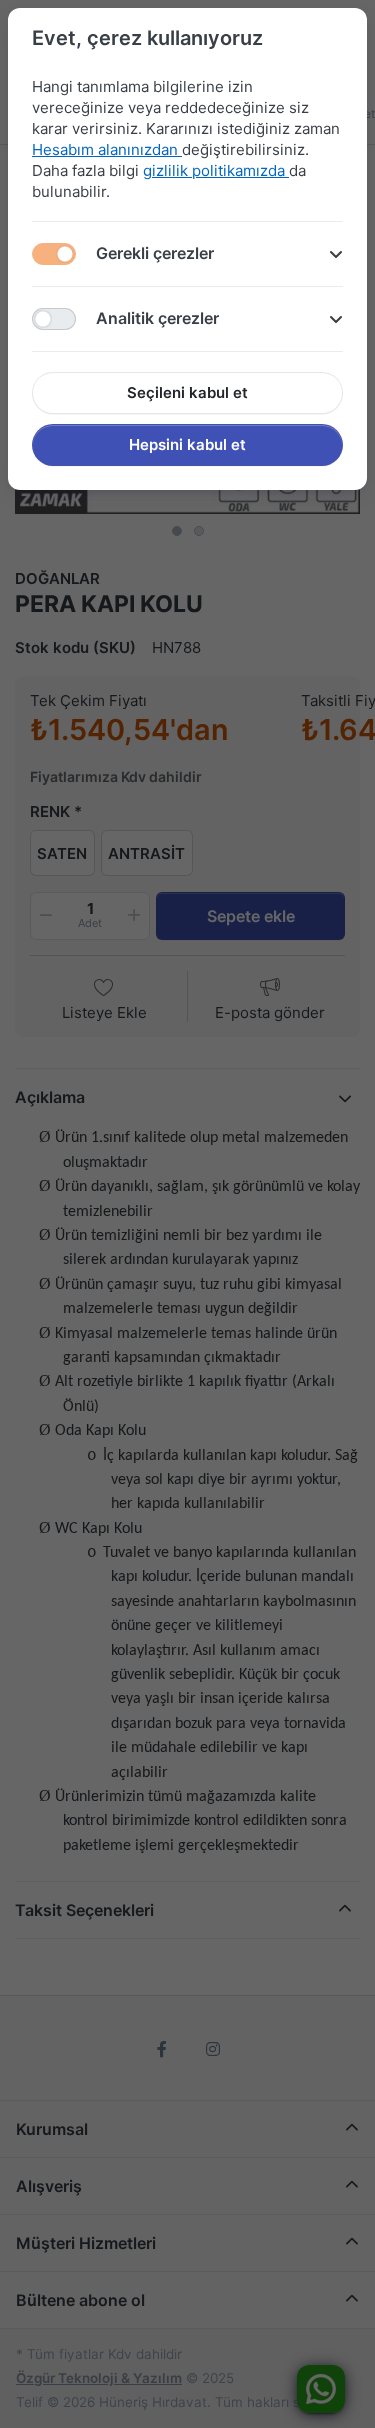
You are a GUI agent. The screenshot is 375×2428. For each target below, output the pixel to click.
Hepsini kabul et (187, 444)
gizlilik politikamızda (216, 170)
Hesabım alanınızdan (107, 149)
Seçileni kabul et (187, 392)
